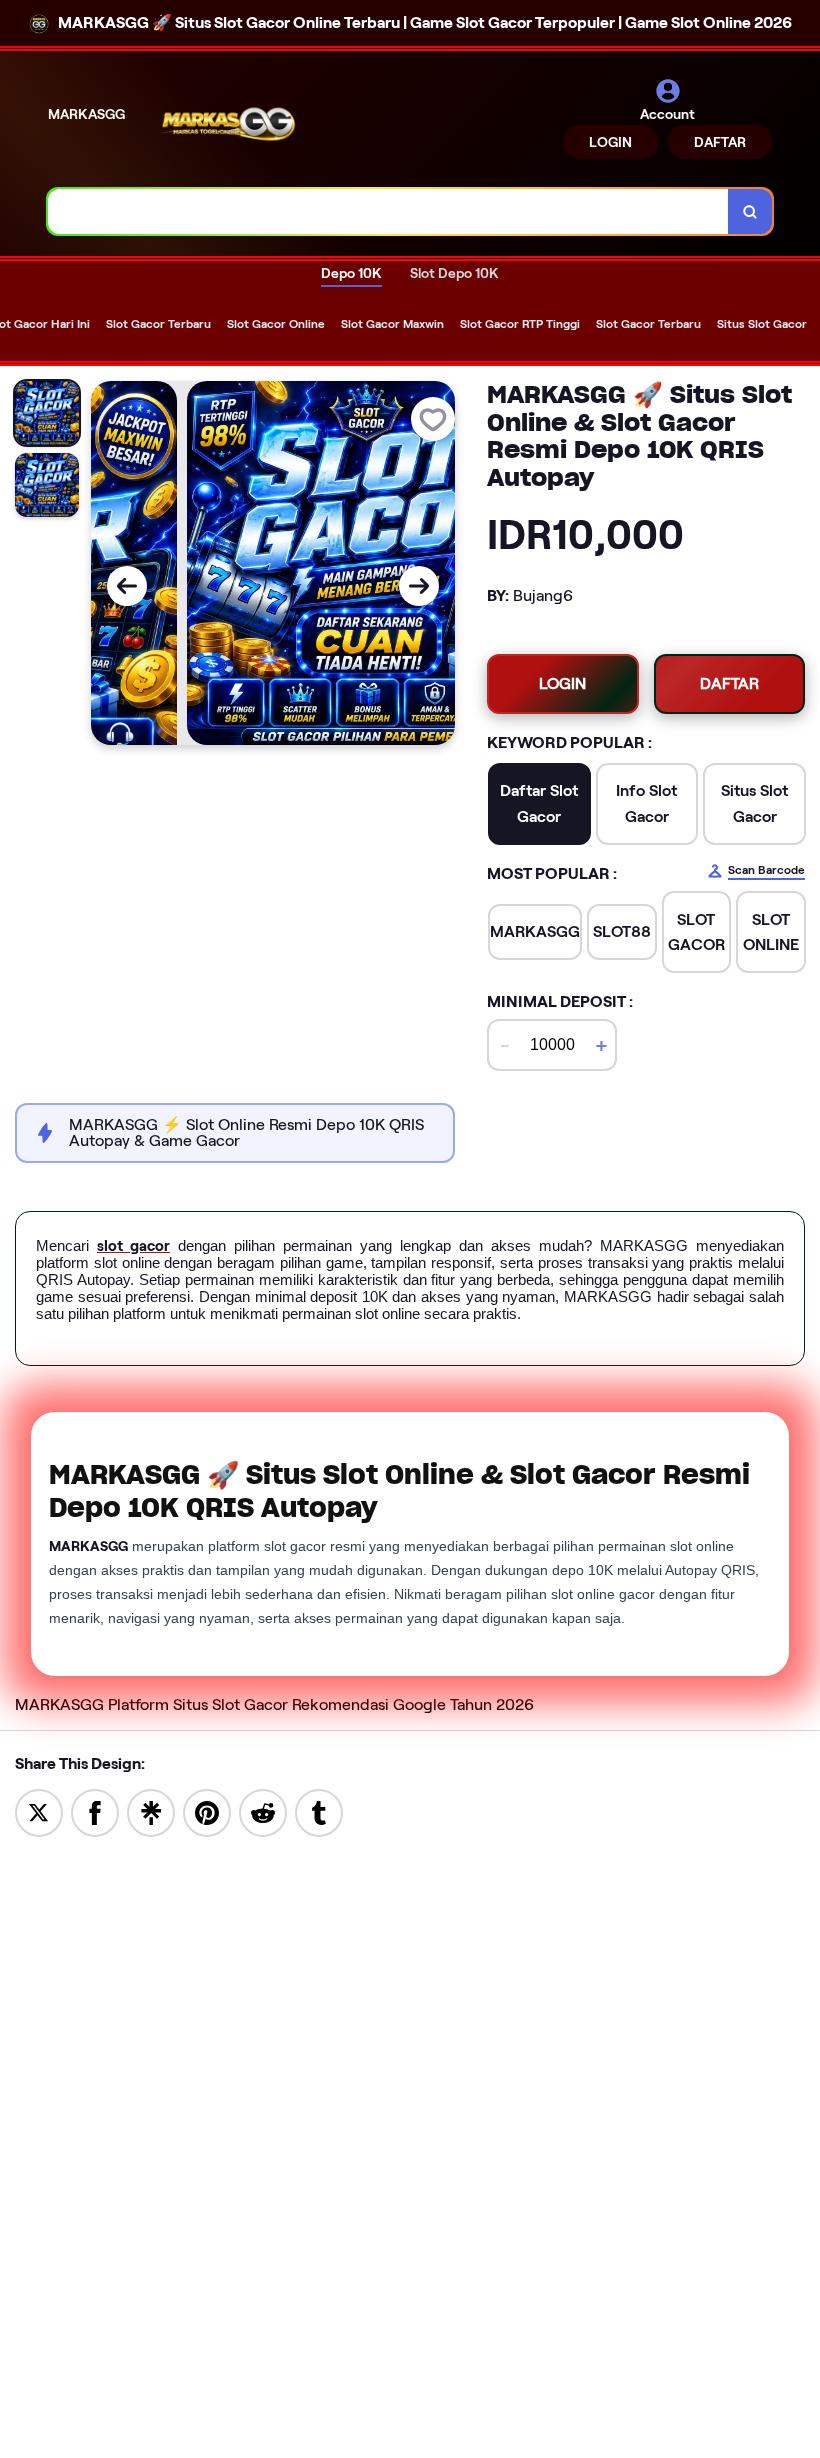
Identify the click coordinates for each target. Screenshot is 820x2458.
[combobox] (388, 211)
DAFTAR (720, 142)
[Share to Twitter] (39, 1811)
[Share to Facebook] (95, 1811)
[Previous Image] (127, 586)
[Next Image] (419, 586)
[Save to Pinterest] (207, 1811)
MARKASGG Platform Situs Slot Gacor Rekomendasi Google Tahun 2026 (274, 1704)
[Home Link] (228, 127)
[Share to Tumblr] (319, 1811)
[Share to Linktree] (151, 1811)
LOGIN (610, 142)
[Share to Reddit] (263, 1811)
